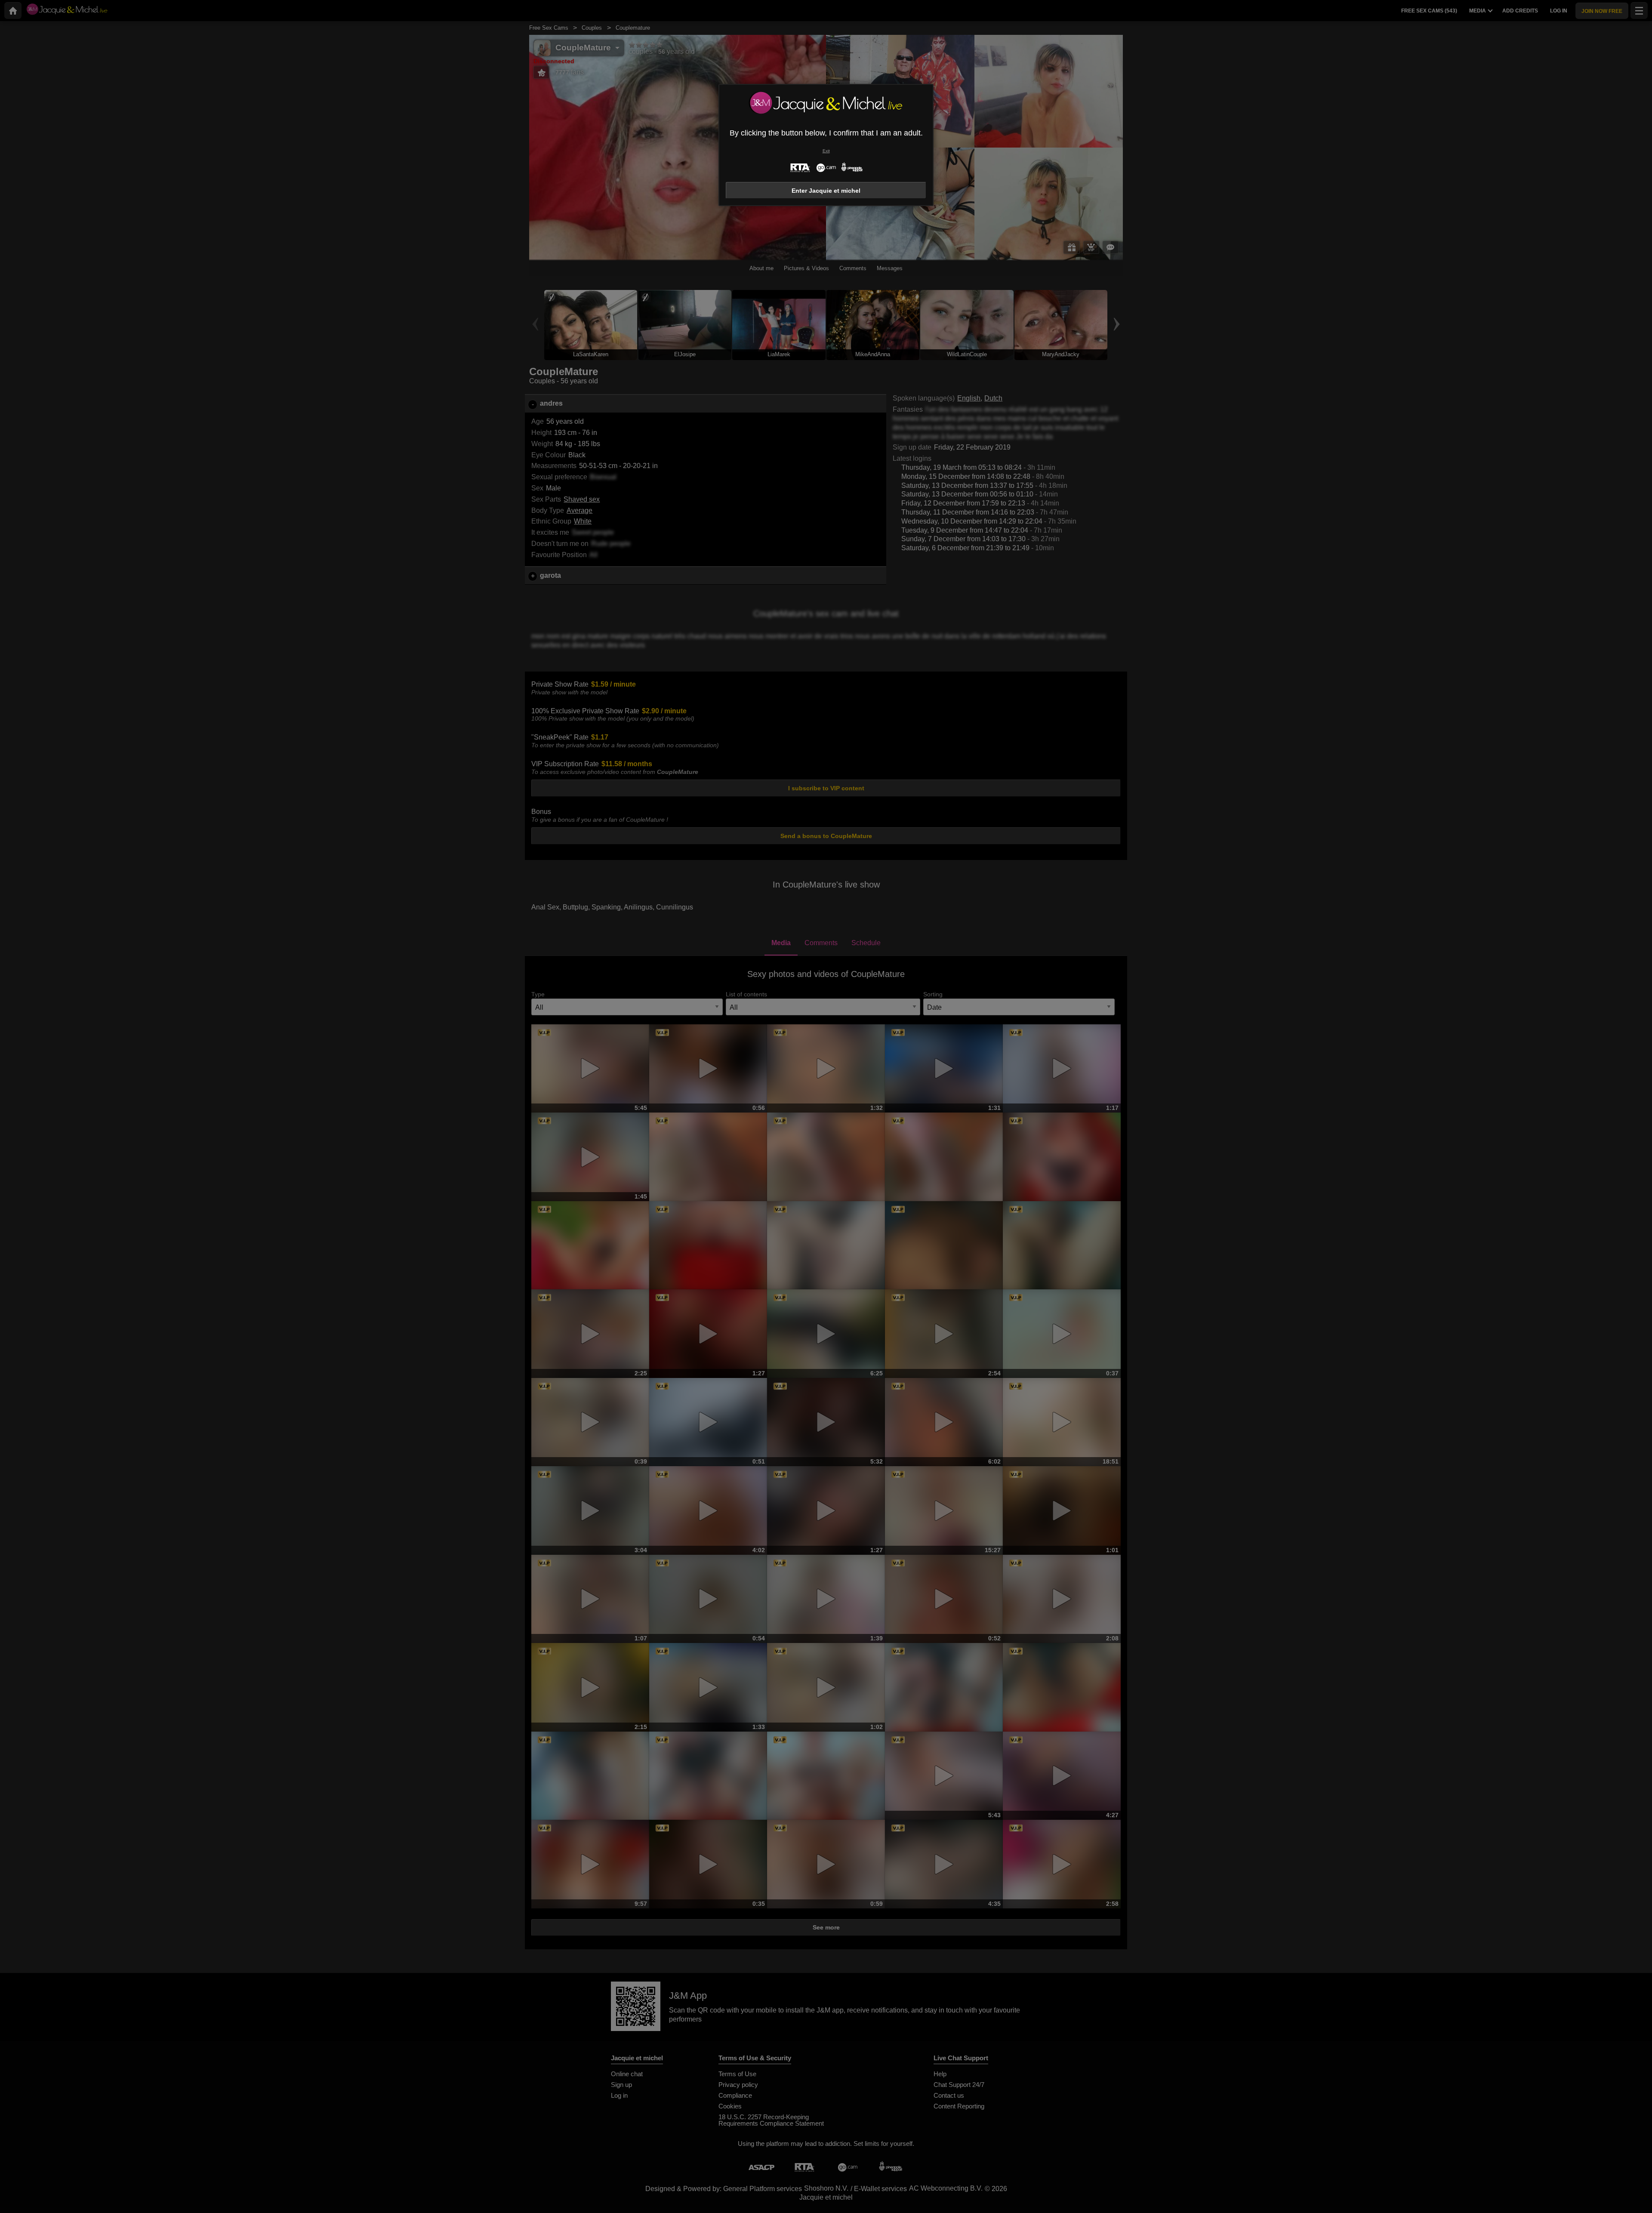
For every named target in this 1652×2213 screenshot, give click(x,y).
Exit (826, 151)
